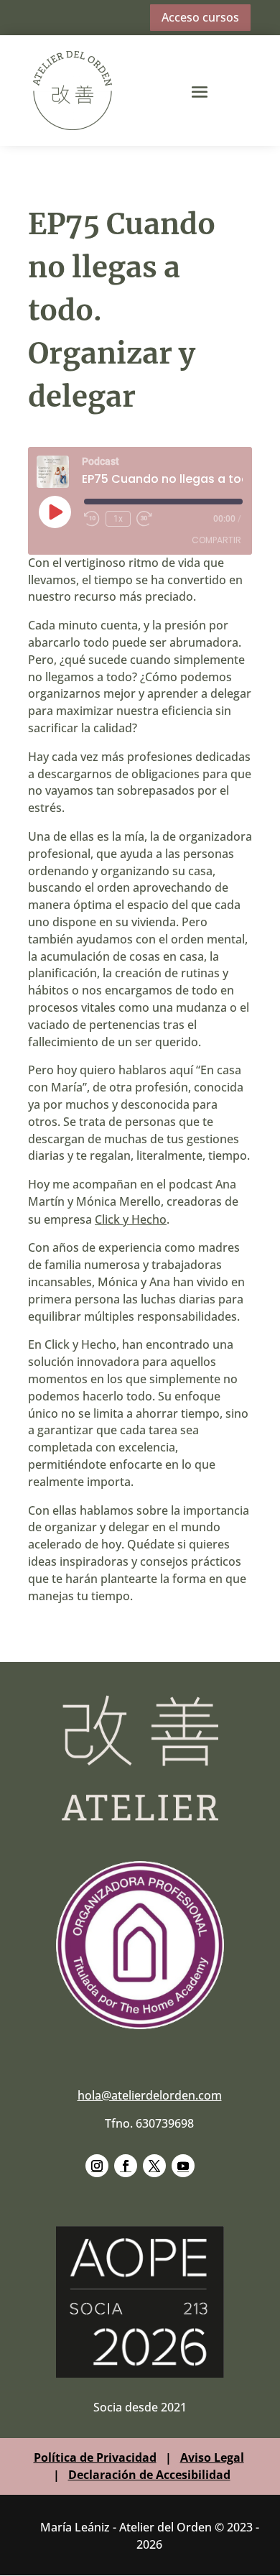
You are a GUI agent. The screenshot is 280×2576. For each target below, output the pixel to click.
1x (118, 519)
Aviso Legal (212, 2457)
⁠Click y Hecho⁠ (131, 1219)
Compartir (216, 540)
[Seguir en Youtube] (183, 2166)
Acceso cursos (200, 17)
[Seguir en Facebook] (126, 2166)
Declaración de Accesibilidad (149, 2475)
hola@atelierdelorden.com (150, 2095)
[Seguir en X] (154, 2166)
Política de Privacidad (95, 2457)
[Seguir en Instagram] (97, 2166)
